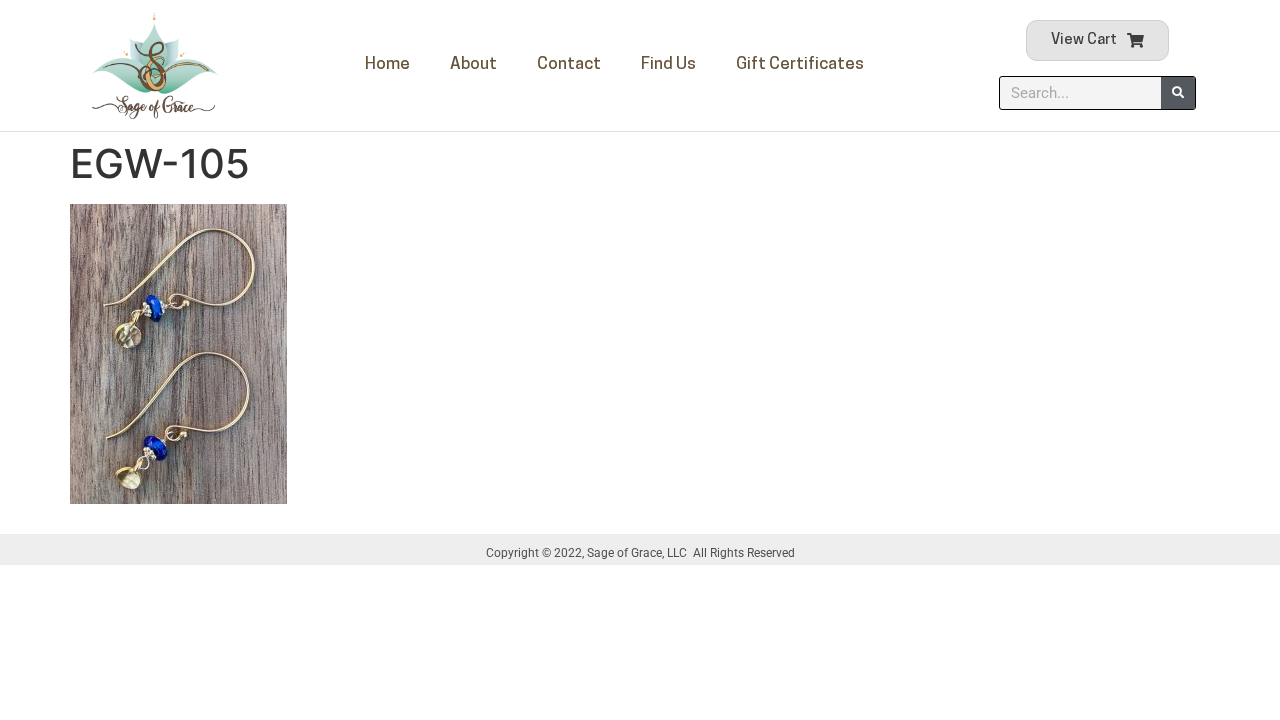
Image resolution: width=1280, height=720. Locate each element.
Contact (569, 64)
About (473, 64)
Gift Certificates (800, 64)
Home (387, 64)
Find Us (668, 64)
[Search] (1178, 93)
